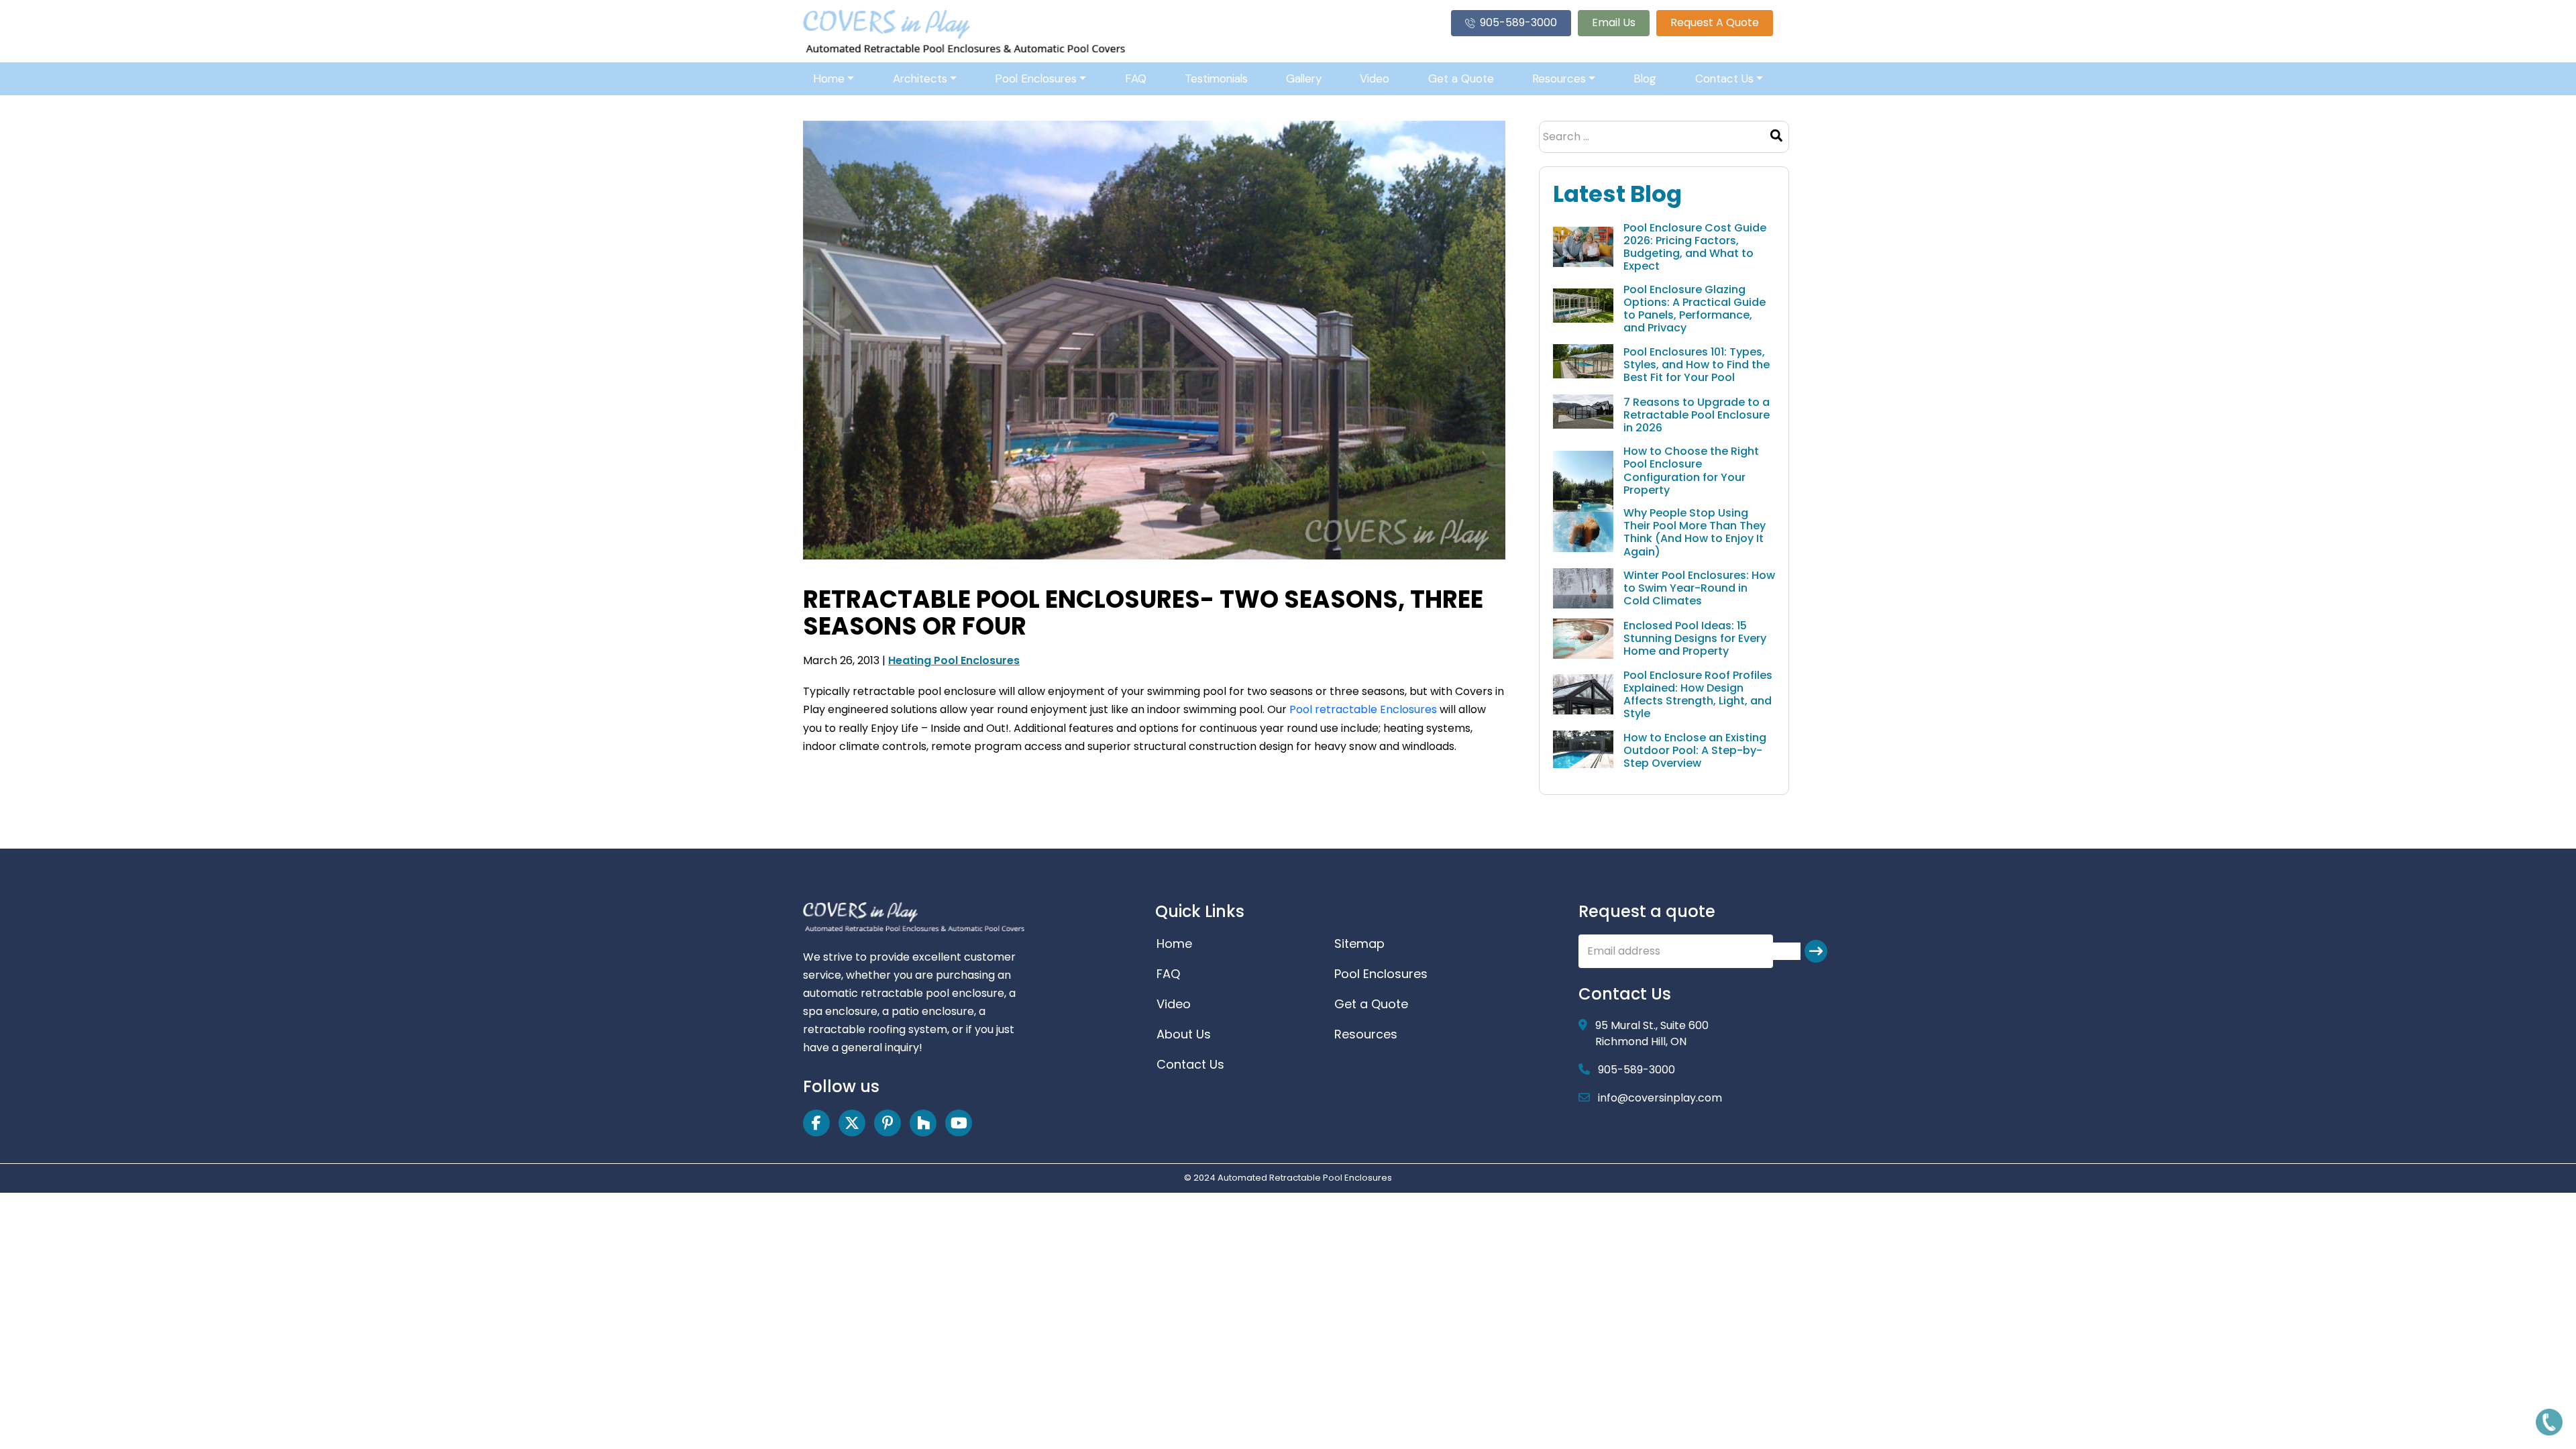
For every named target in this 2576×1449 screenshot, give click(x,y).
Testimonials (1216, 78)
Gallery (1304, 78)
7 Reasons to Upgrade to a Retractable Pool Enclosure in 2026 (1697, 415)
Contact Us (1190, 1064)
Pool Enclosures (1381, 974)
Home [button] (829, 78)
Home (1174, 944)
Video (1375, 78)
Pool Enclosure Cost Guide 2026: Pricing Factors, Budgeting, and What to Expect (1695, 247)
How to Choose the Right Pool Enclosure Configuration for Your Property (1691, 471)
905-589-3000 (1518, 22)
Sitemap (1359, 944)
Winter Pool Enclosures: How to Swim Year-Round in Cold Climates (1699, 588)
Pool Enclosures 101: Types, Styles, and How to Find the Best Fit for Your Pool (1697, 365)
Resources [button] (1559, 78)
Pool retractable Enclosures (1363, 709)
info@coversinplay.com (1660, 1098)
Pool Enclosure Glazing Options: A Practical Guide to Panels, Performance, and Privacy (1695, 309)
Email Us (1614, 22)
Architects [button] (920, 78)
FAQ (1136, 78)
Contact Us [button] (1724, 78)
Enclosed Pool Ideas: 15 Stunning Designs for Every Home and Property (1695, 639)
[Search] (1776, 137)
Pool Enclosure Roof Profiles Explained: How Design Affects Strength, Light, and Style (1698, 695)
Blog (1645, 78)
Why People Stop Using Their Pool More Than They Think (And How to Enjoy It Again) (1695, 532)
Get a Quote (1461, 78)
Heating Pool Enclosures (954, 660)
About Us (1184, 1034)
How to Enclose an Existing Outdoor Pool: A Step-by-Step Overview (1695, 751)
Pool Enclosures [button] (1036, 78)
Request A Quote (1715, 22)
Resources (1366, 1034)
